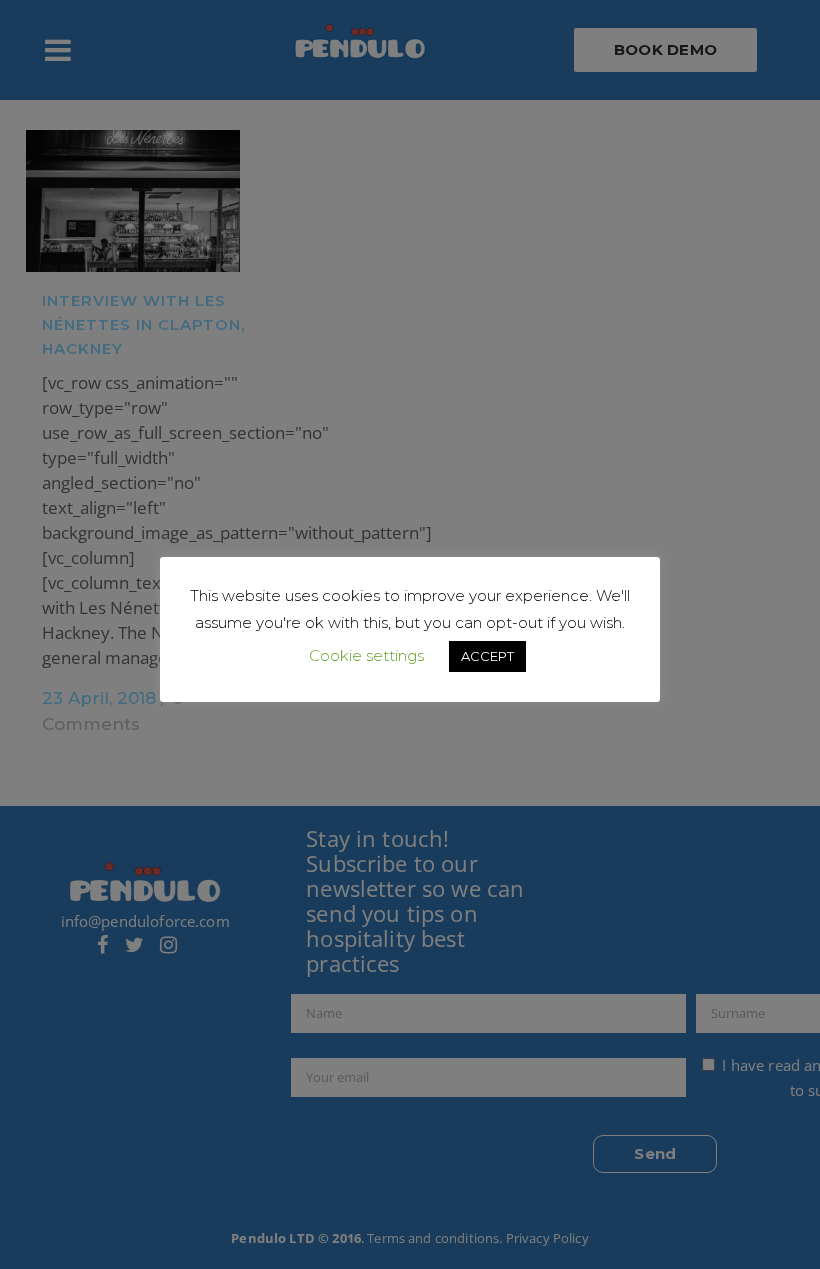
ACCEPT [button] (487, 656)
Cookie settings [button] (366, 655)
